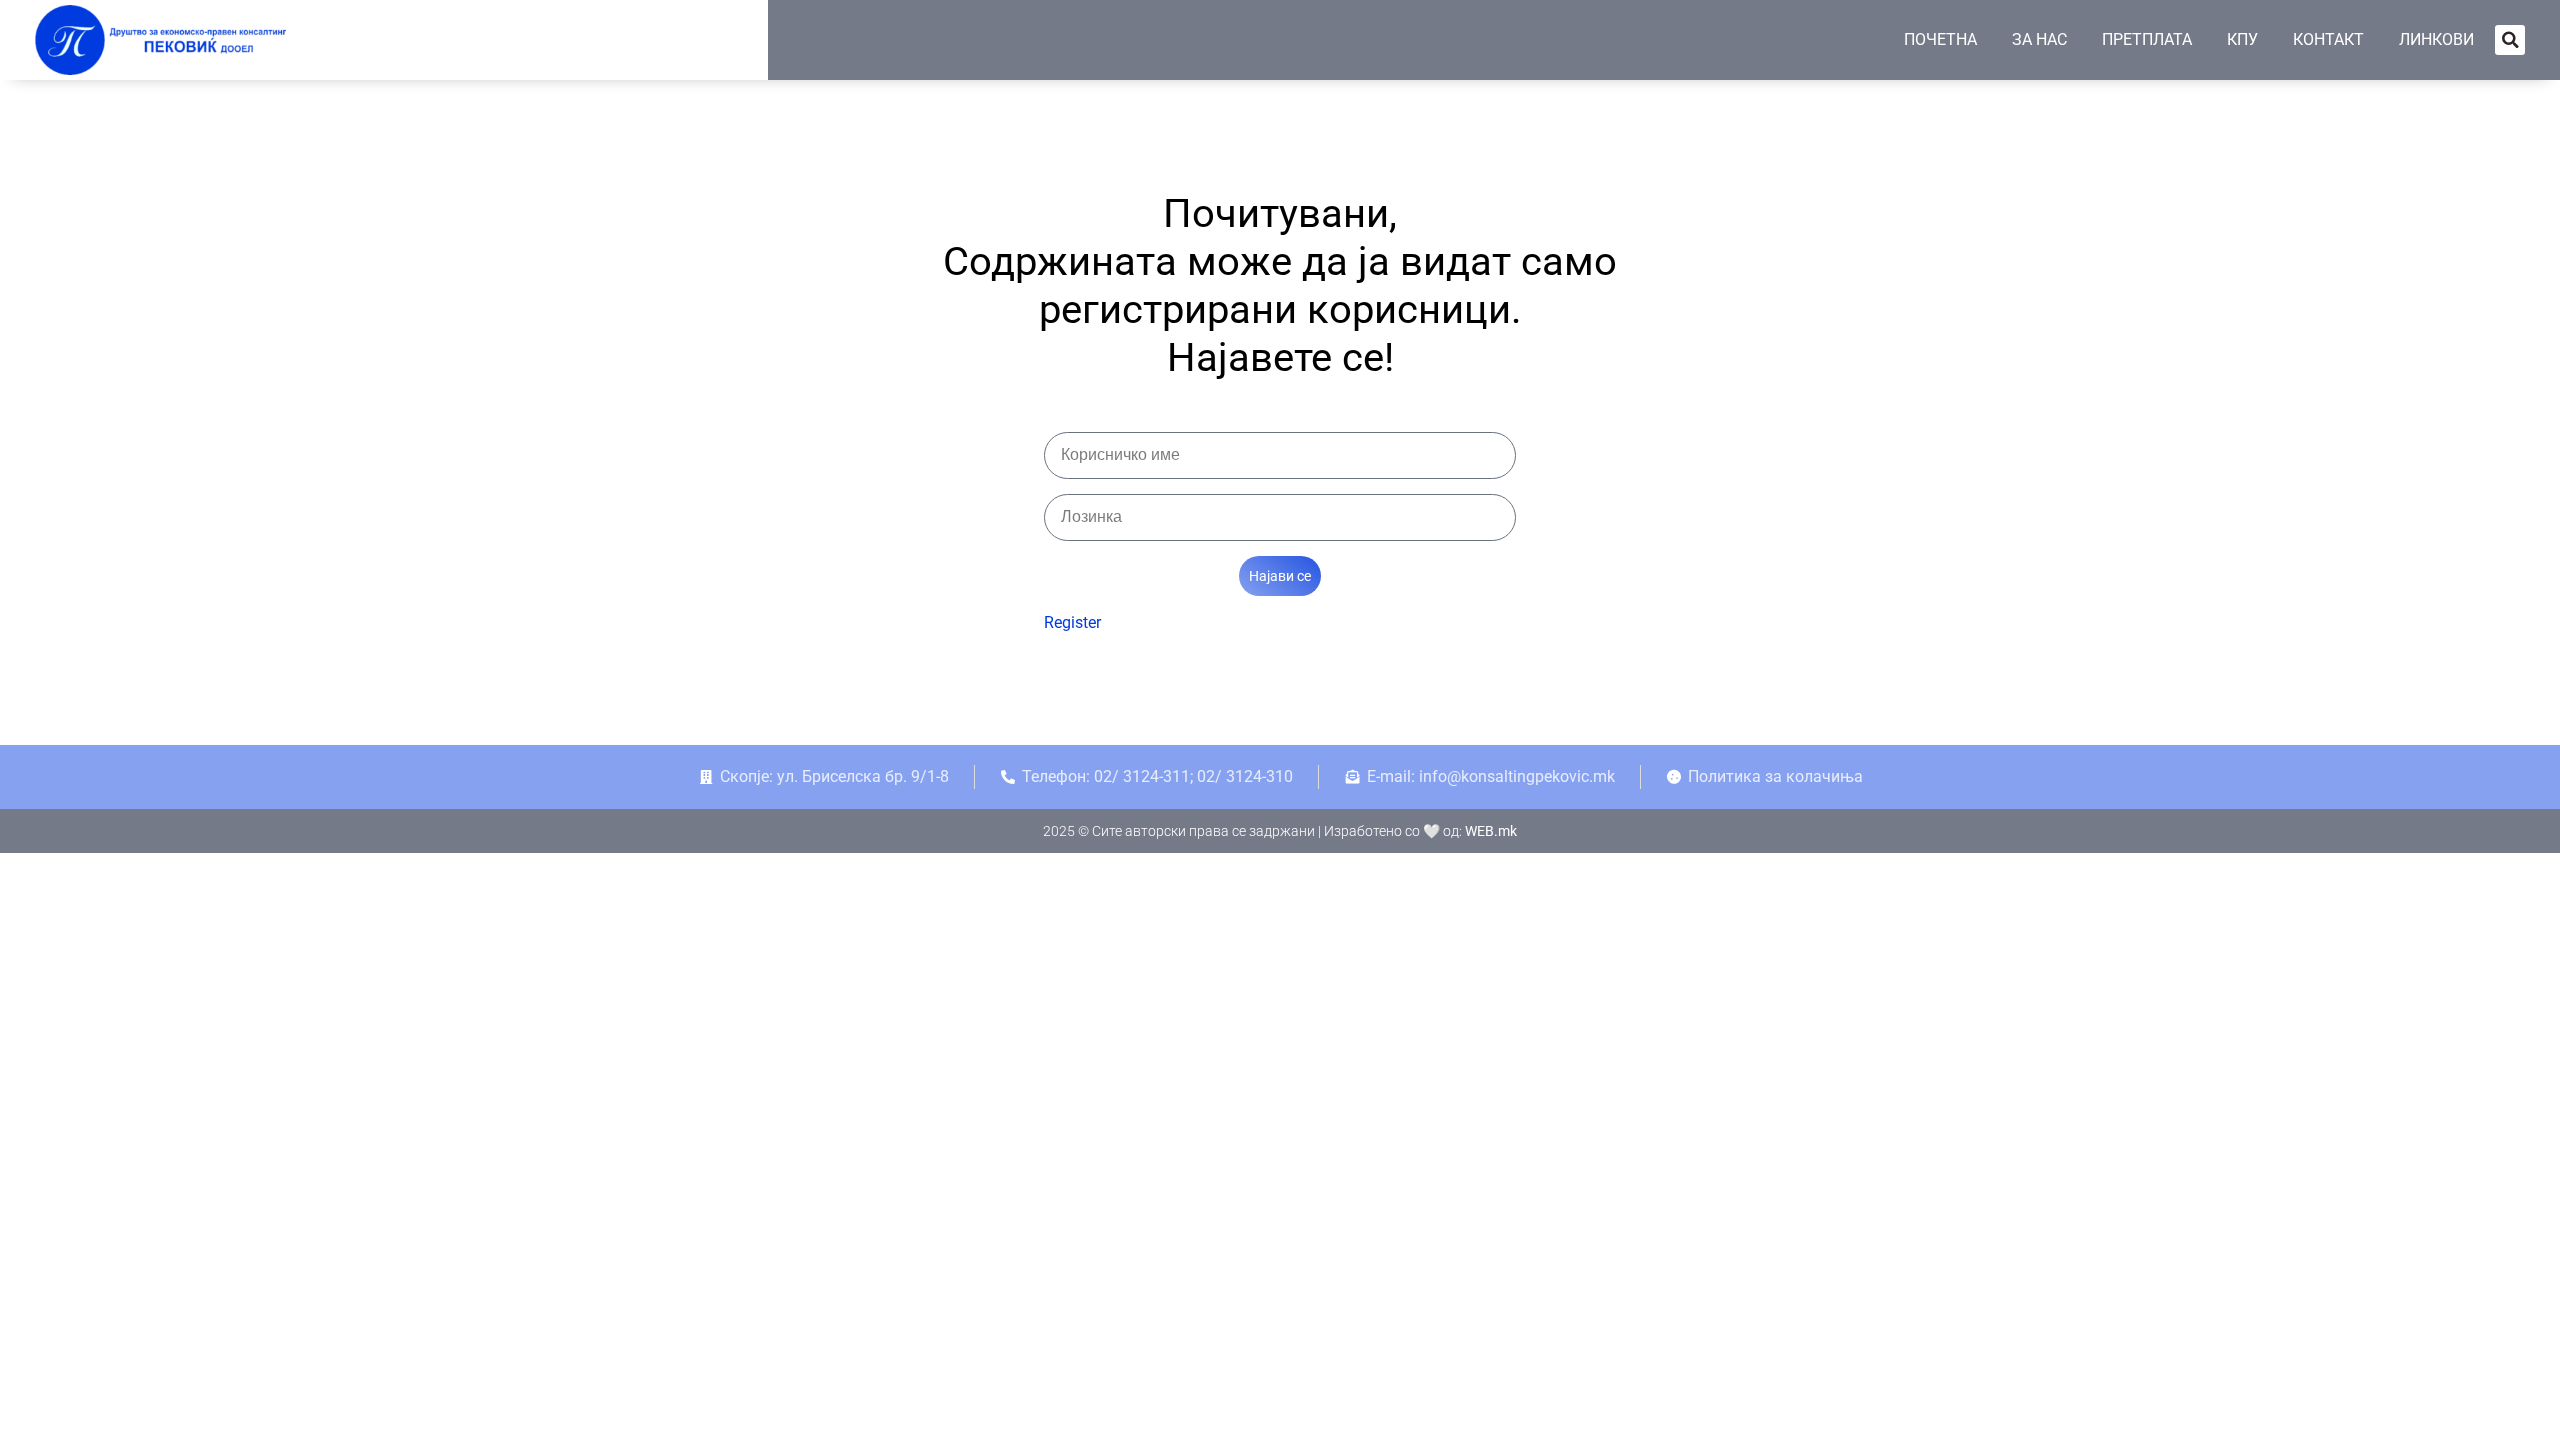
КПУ (2242, 39)
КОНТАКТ (2328, 39)
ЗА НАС (2039, 39)
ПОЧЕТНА (1940, 39)
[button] (2510, 40)
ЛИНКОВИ (2436, 39)
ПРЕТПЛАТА (2147, 39)
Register (1072, 622)
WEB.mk (1491, 831)
